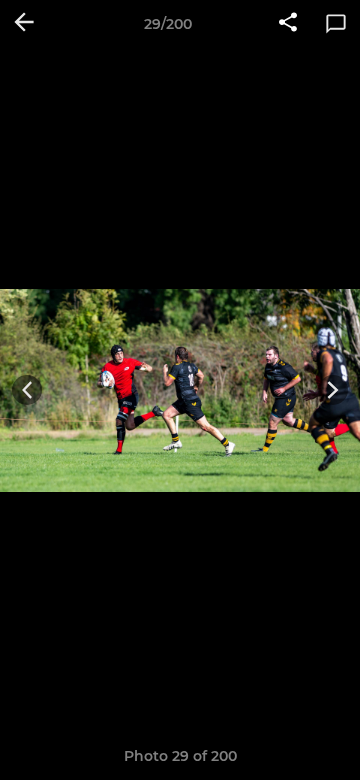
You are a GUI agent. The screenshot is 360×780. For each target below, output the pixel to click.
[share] (288, 24)
